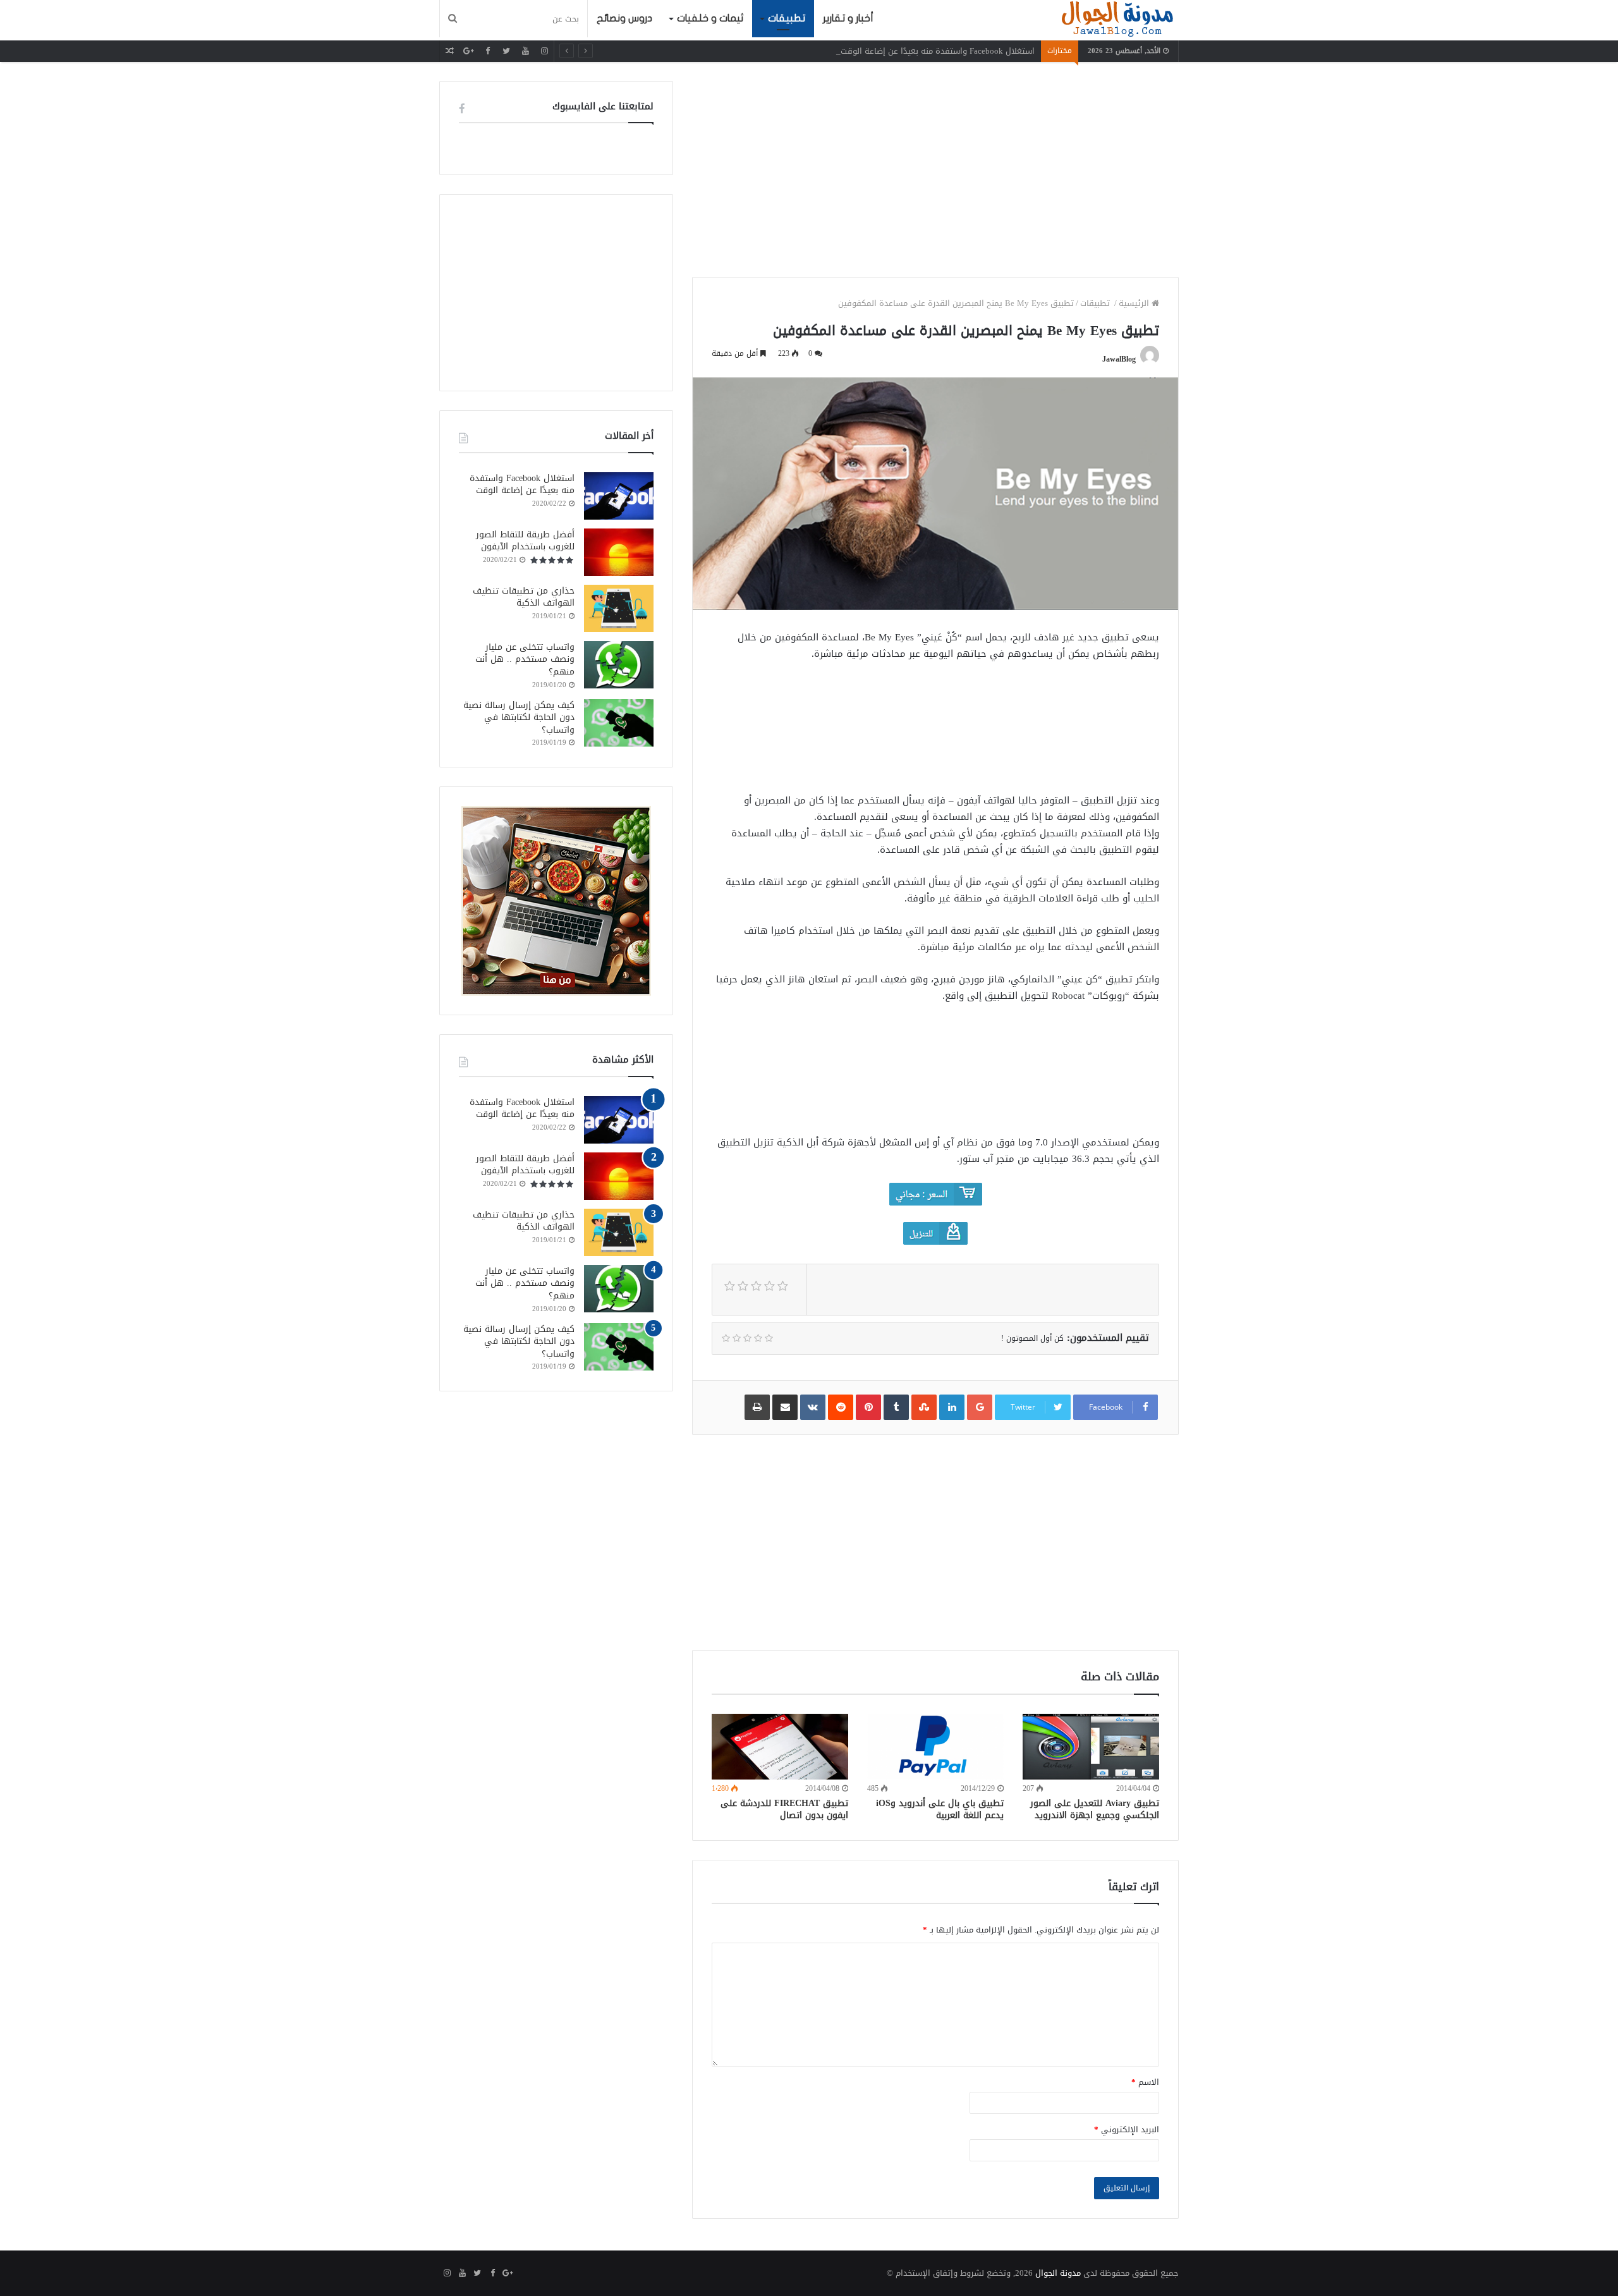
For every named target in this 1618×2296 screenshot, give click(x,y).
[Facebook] (487, 51)
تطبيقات (787, 18)
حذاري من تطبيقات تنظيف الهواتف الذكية (524, 597)
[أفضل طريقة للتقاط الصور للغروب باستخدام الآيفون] (619, 552)
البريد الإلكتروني (1127, 2129)
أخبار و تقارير (848, 18)
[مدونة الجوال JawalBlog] (1117, 20)
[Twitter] (506, 51)
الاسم (1145, 2082)
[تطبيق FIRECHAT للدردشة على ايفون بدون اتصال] (780, 1746)
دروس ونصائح (624, 18)
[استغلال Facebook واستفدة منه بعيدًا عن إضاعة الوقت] (619, 496)
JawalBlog (1119, 359)
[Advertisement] (935, 169)
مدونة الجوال (1058, 2273)
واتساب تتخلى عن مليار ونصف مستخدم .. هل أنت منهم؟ (525, 659)
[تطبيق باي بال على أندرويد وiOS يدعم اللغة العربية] (935, 1746)
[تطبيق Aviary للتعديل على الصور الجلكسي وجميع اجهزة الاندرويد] (1091, 1746)
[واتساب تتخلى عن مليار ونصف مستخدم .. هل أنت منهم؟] (619, 665)
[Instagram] (544, 51)
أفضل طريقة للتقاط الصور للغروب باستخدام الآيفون (525, 541)
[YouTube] (525, 51)
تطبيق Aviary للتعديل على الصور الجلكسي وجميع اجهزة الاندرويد (1095, 1809)
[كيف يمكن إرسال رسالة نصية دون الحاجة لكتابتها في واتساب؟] (619, 723)
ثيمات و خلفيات (710, 18)
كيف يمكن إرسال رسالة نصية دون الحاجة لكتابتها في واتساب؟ (519, 717)
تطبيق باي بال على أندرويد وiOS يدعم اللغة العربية (940, 1809)
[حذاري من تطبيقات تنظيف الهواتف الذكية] (619, 608)
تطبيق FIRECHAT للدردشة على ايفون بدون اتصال (784, 1809)
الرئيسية (1135, 303)
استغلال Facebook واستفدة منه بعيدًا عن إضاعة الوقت (938, 51)
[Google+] (468, 51)
